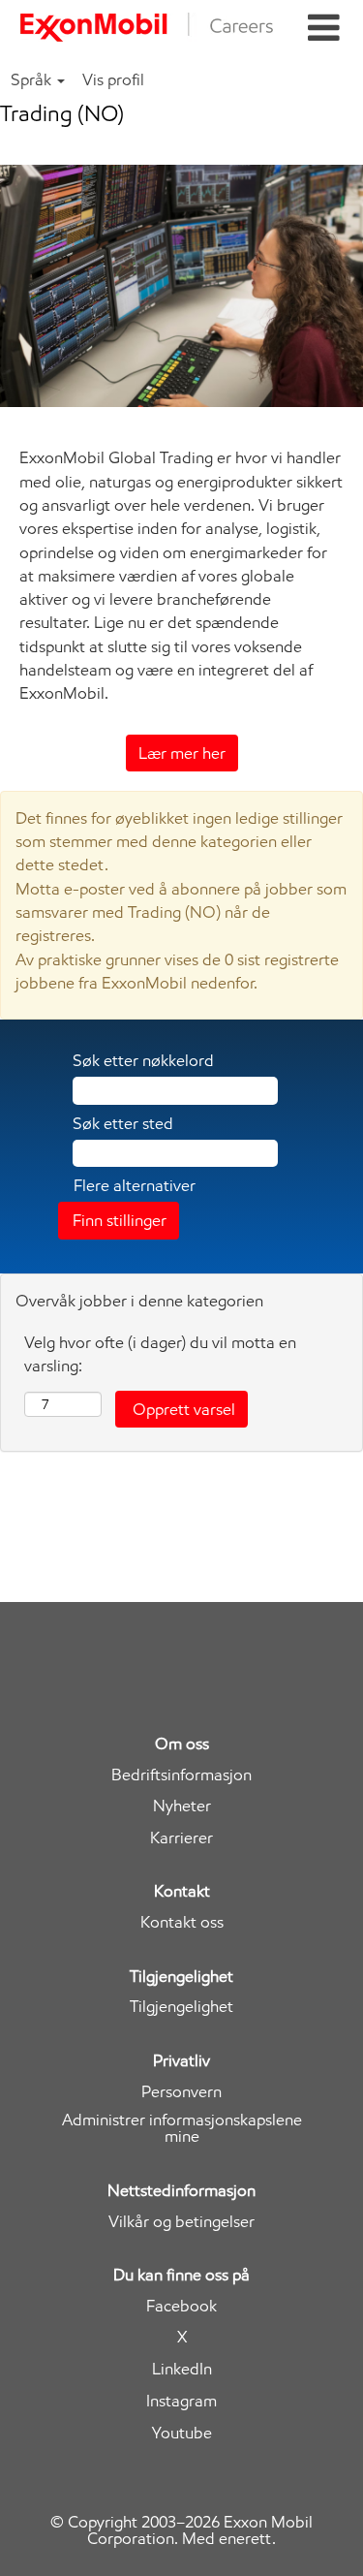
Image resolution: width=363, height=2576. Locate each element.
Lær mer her (182, 753)
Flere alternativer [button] (135, 1185)
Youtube (182, 2433)
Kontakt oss (182, 1922)
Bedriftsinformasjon (181, 1775)
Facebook (181, 2306)
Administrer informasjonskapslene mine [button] (182, 2128)
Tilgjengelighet (181, 2007)
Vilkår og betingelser (181, 2222)
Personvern (181, 2092)
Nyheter (182, 1806)
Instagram (181, 2401)
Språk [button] (33, 79)
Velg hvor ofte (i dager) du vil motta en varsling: (160, 1354)
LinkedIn (182, 2369)
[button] (323, 29)
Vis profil (113, 79)
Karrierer (181, 1838)
